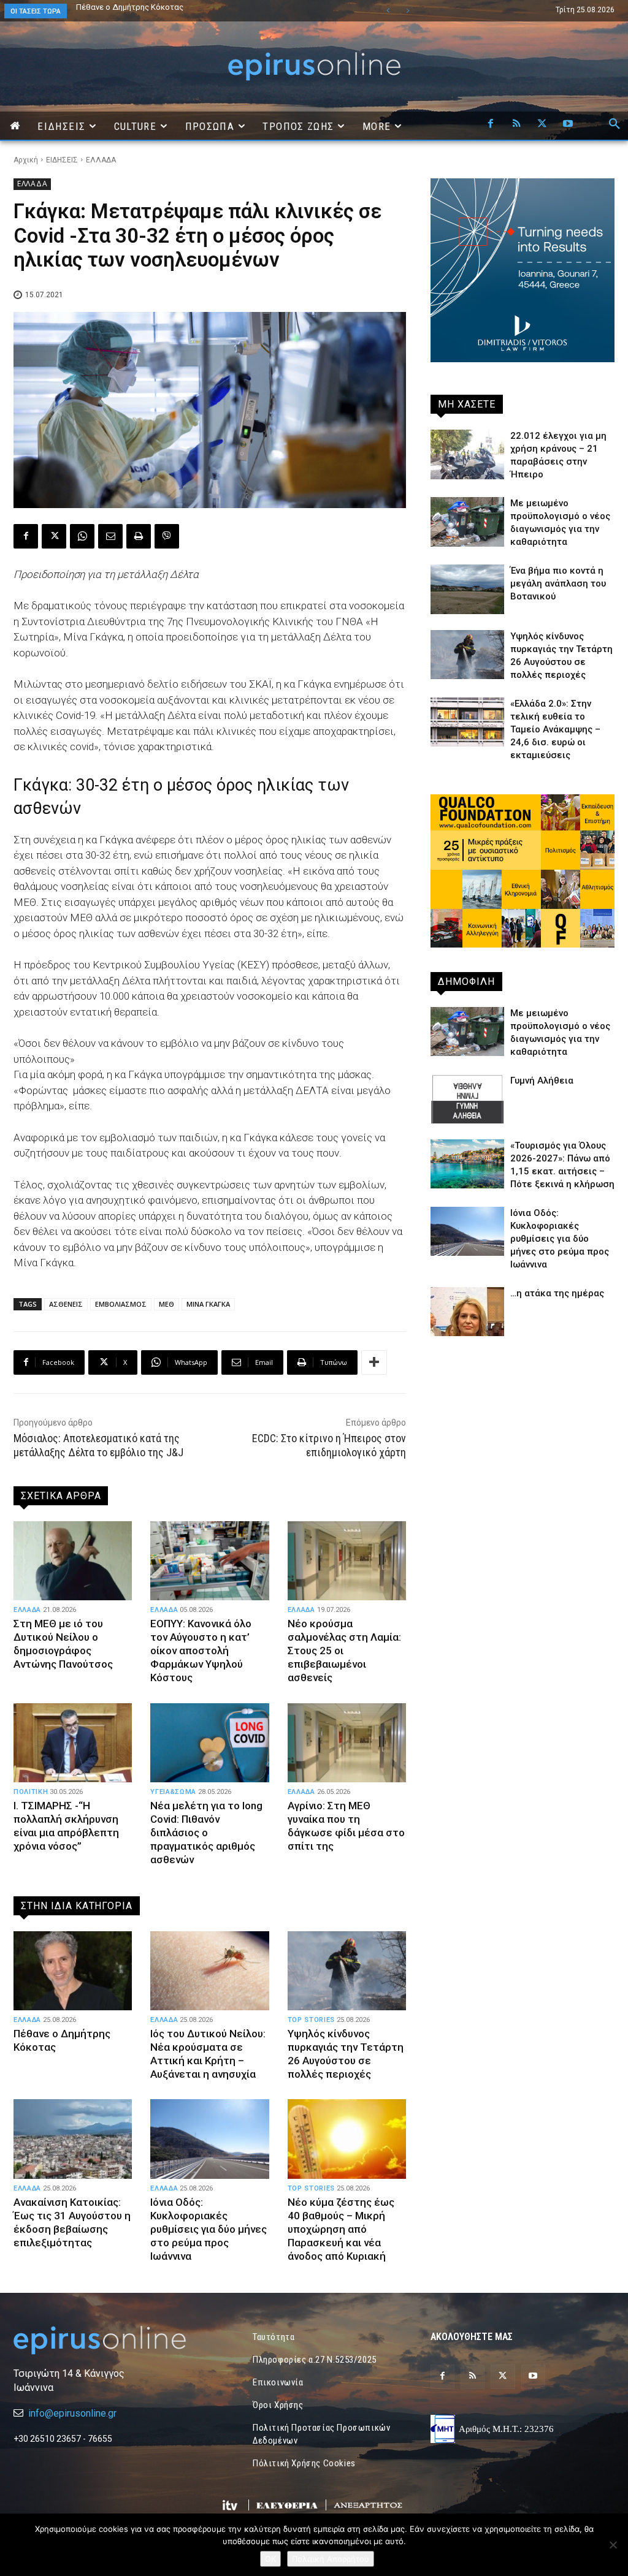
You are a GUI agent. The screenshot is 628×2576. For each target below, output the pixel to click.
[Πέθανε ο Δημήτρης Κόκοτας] (73, 1971)
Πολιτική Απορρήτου (331, 2559)
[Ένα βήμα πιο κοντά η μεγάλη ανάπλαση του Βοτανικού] (467, 589)
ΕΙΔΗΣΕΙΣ (62, 160)
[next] (408, 11)
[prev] (388, 11)
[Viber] (167, 536)
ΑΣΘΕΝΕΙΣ (66, 1304)
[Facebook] (491, 124)
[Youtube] (568, 124)
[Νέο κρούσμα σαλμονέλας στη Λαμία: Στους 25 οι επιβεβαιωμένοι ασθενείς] (347, 1561)
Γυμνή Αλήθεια (542, 1081)
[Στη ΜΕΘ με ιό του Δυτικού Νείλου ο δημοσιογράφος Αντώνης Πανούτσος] (73, 1561)
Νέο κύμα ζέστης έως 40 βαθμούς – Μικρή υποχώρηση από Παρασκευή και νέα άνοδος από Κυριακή (341, 2229)
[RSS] (516, 124)
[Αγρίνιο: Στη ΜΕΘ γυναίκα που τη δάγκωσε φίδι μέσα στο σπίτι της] (347, 1743)
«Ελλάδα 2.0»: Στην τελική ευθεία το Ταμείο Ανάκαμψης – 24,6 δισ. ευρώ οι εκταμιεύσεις (555, 729)
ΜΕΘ (167, 1304)
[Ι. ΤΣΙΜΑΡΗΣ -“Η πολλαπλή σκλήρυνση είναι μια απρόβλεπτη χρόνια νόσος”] (73, 1743)
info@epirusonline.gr (72, 2413)
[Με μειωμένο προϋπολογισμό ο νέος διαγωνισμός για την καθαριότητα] (467, 522)
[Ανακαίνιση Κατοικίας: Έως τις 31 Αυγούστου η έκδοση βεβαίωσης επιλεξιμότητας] (73, 2139)
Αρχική (26, 160)
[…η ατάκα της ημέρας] (467, 1312)
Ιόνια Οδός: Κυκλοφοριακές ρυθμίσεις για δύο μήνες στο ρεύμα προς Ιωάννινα (209, 2229)
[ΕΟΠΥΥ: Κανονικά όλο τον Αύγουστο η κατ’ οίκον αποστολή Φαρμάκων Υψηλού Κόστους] (209, 1561)
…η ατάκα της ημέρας (557, 1293)
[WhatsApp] (82, 536)
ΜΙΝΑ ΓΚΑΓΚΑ (208, 1304)
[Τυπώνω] (139, 536)
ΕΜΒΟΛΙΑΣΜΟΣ (121, 1304)
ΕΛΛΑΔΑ (101, 160)
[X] (542, 124)
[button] (615, 124)
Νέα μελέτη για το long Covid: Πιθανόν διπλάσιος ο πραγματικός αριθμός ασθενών (206, 1833)
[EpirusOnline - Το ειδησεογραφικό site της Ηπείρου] (314, 66)
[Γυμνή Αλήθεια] (467, 1099)
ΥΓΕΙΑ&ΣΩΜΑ (173, 1792)
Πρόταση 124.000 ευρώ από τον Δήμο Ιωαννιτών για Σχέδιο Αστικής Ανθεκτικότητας (201, 11)
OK (270, 2559)
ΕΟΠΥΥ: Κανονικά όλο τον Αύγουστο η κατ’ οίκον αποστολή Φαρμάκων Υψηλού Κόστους (201, 1651)
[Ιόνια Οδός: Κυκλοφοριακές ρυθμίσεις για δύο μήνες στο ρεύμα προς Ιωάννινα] (209, 2139)
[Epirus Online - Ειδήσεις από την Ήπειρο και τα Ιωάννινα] (105, 2340)
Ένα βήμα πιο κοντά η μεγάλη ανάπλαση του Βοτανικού (176, 7)
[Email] (110, 536)
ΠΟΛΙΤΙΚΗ (31, 1792)
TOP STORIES (311, 2020)
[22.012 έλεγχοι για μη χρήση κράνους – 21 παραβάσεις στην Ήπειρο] (467, 454)
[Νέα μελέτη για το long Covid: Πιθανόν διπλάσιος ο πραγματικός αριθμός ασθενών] (209, 1743)
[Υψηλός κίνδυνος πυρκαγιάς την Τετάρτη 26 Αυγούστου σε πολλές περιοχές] (347, 1971)
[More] (374, 1362)
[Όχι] (613, 2545)
